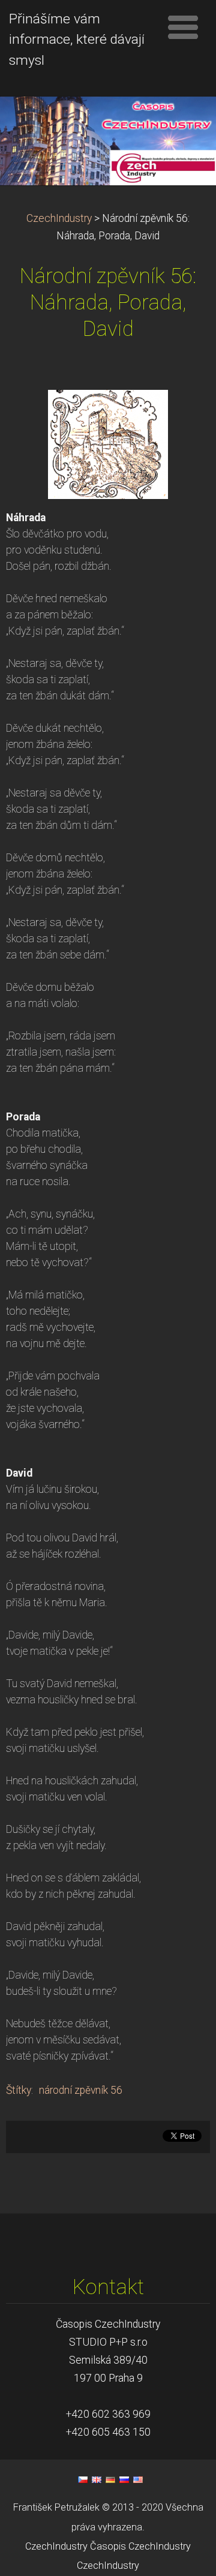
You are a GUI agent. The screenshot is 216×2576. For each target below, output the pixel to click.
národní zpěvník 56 (81, 2090)
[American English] (138, 2479)
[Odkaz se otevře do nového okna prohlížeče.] (108, 443)
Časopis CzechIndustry (140, 2546)
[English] (97, 2479)
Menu (183, 27)
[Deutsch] (110, 2479)
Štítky (19, 2090)
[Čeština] (83, 2479)
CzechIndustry (59, 218)
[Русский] (124, 2479)
